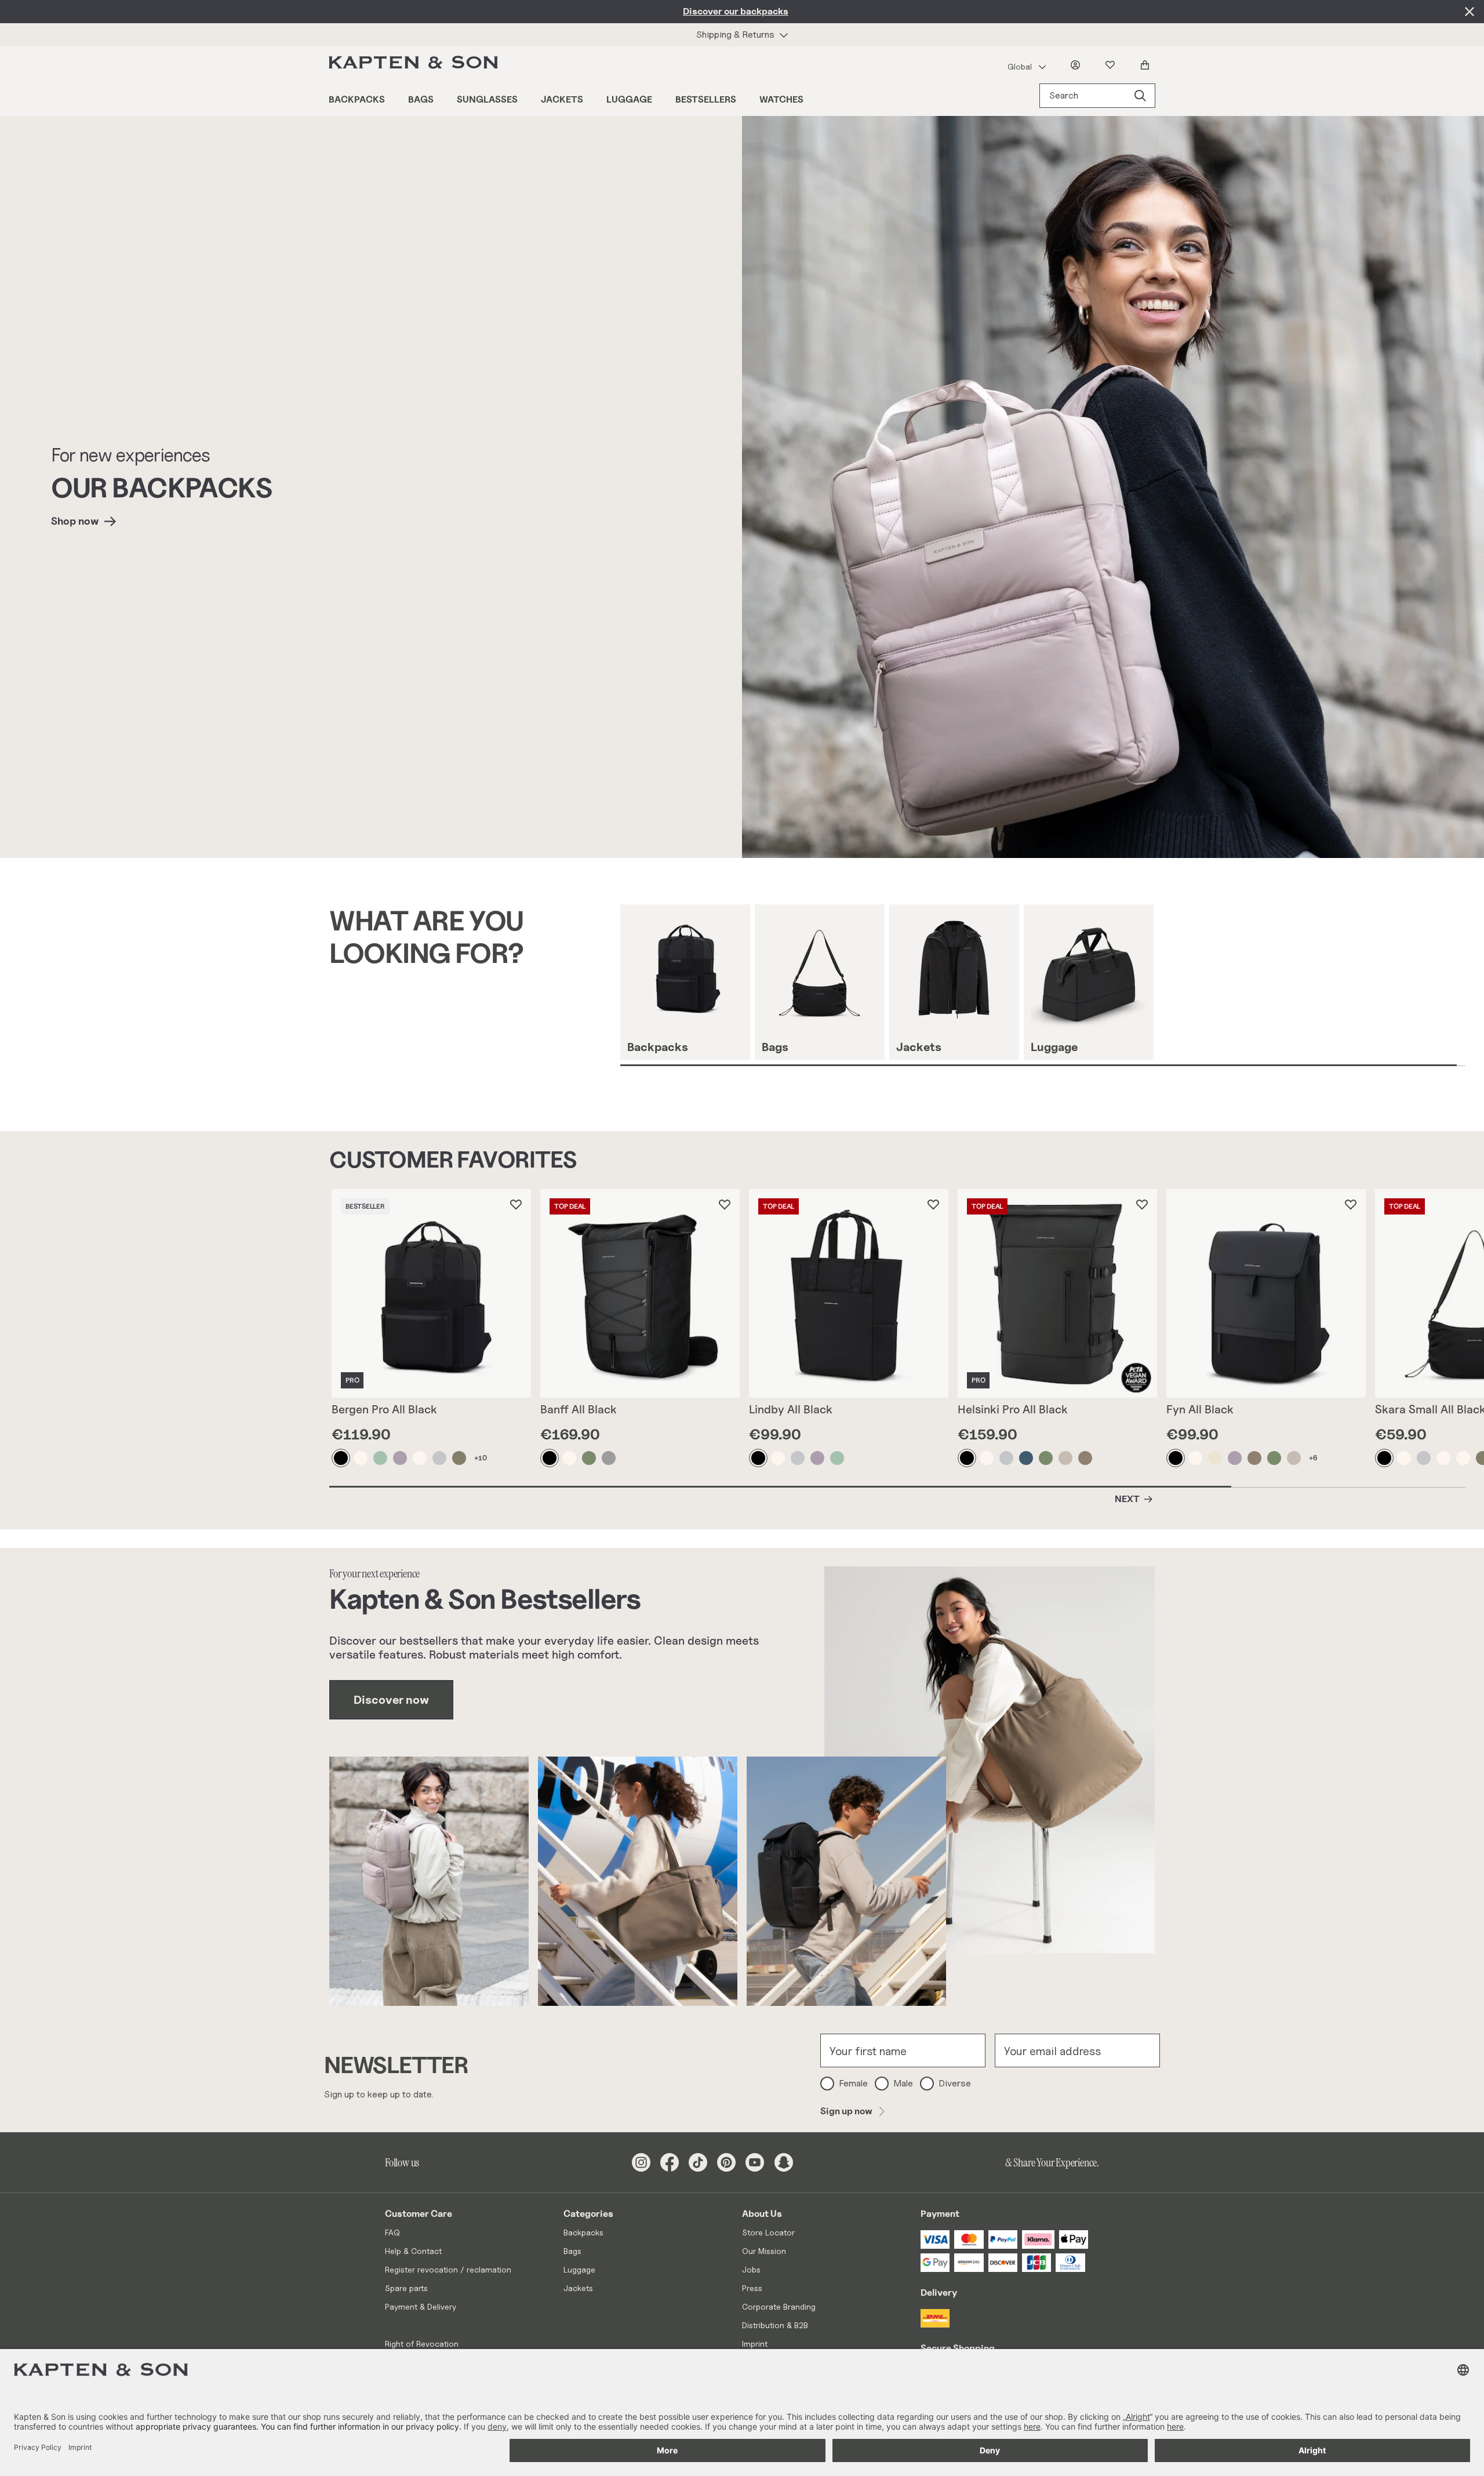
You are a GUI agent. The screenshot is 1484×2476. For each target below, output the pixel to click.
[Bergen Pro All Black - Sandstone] (361, 1458)
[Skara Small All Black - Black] (1385, 1458)
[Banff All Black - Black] (550, 1458)
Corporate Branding (779, 2306)
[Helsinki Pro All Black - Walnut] (1086, 1458)
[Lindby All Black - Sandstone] (779, 1458)
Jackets (562, 99)
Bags (421, 99)
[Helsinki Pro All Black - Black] (967, 1458)
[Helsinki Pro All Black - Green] (1046, 1458)
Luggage (629, 99)
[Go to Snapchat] (784, 2162)
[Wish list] (1112, 65)
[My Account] (1078, 65)
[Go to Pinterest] (726, 2162)
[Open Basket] (1147, 65)
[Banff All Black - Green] (590, 1458)
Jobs (751, 2269)
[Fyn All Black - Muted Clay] (1235, 1458)
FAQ (392, 2232)
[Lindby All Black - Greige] (798, 1458)
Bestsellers (706, 99)
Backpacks (357, 99)
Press (752, 2288)
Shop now (75, 521)
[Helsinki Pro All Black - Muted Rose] (1066, 1458)
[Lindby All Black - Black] (759, 1458)
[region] (1052, 985)
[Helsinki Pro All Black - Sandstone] (987, 1458)
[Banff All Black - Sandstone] (570, 1458)
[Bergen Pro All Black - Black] (341, 1458)
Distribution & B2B (775, 2325)
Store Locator (768, 2232)
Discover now (391, 1700)
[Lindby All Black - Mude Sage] (838, 1458)
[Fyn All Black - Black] (1176, 1458)
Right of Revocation (422, 2344)
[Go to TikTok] (698, 2162)
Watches (781, 99)
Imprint (755, 2344)
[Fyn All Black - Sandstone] (1196, 1458)
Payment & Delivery (421, 2306)
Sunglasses (487, 99)
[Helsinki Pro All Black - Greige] (1007, 1458)
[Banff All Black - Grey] (609, 1458)
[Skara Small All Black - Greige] (1424, 1458)
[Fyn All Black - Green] (1275, 1458)
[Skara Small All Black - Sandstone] (1405, 1458)
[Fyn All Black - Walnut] (1255, 1458)
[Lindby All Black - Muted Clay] (818, 1458)
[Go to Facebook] (670, 2162)
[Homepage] (416, 65)
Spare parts (406, 2288)
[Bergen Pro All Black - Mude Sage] (381, 1458)
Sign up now (846, 2111)
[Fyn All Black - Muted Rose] (1294, 1458)
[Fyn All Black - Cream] (1216, 1458)
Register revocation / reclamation (448, 2269)
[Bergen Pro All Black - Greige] (440, 1458)
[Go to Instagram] (641, 2162)
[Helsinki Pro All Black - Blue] (1027, 1458)
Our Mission (764, 2251)
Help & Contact (413, 2251)
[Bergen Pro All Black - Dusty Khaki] (460, 1458)
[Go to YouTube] (755, 2162)
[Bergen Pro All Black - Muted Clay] (401, 1458)
